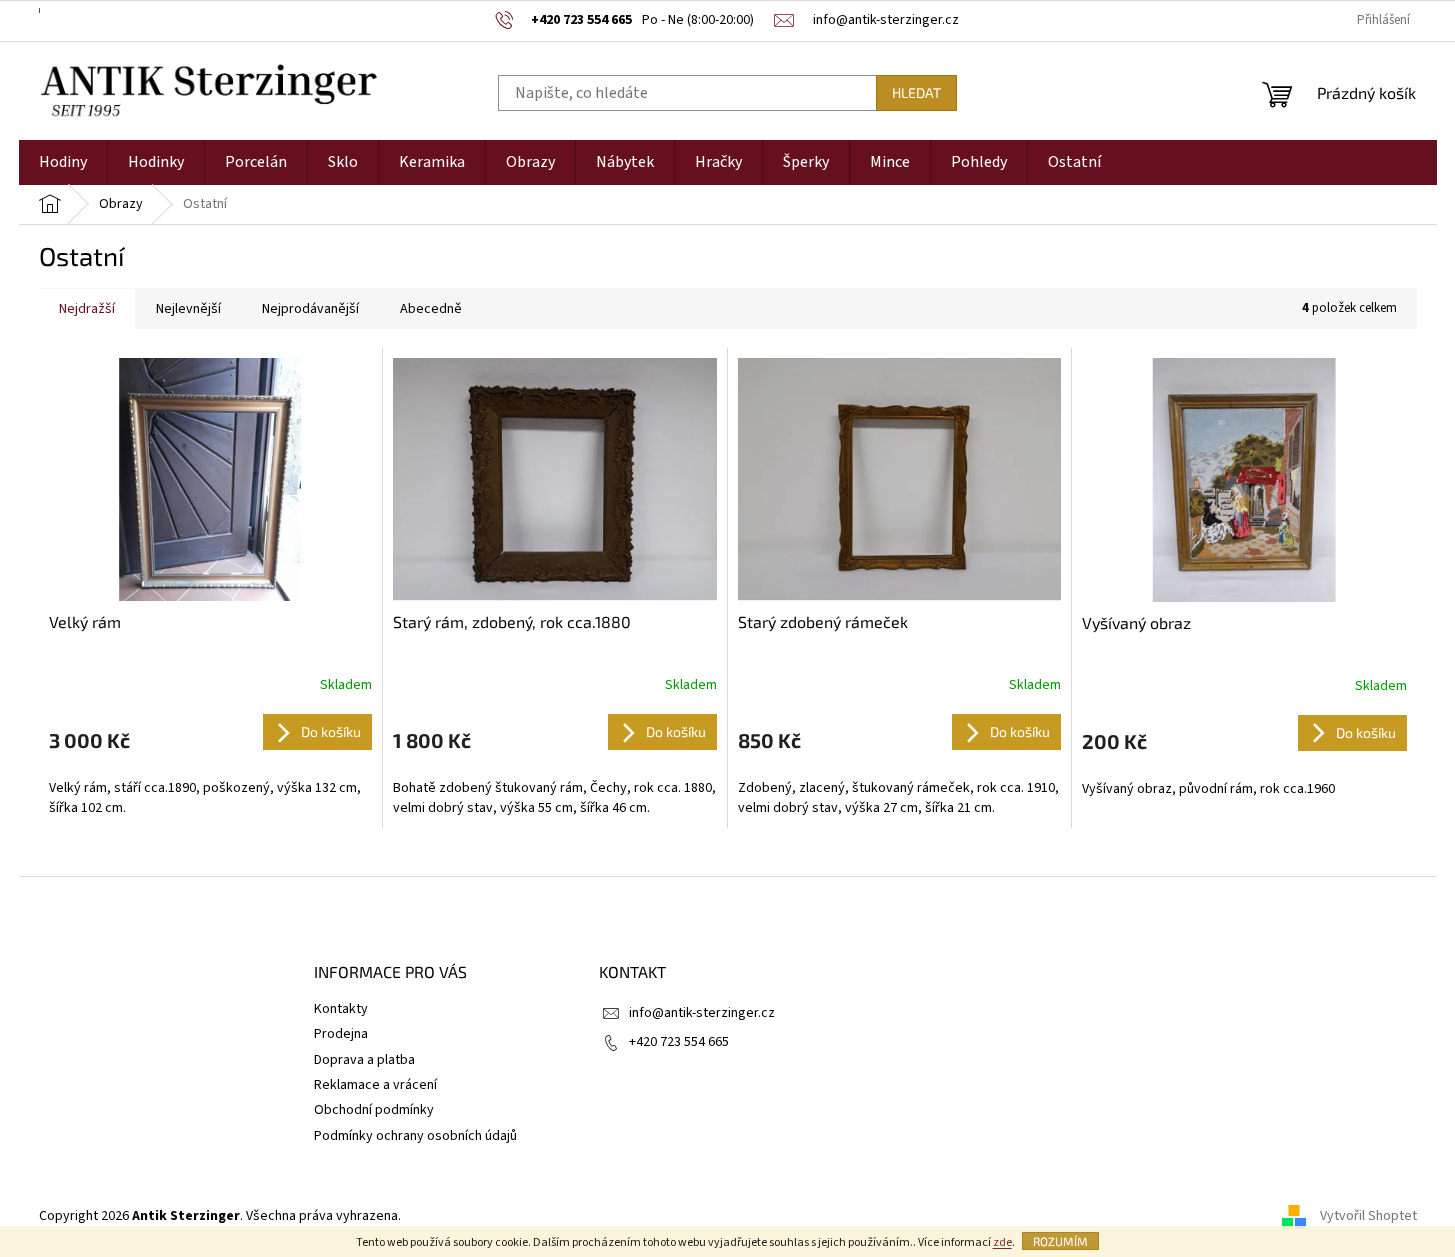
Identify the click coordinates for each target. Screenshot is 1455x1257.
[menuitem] (63, 162)
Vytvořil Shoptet (1368, 1216)
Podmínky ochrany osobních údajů (415, 1136)
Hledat (916, 92)
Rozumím (1060, 1241)
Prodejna (341, 1034)
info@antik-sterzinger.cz (702, 1013)
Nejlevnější (188, 309)
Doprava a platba (364, 1060)
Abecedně (431, 309)
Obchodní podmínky (374, 1110)
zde (1002, 1242)
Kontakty (341, 1009)
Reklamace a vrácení (375, 1085)
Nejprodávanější (310, 309)
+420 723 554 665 (679, 1042)
